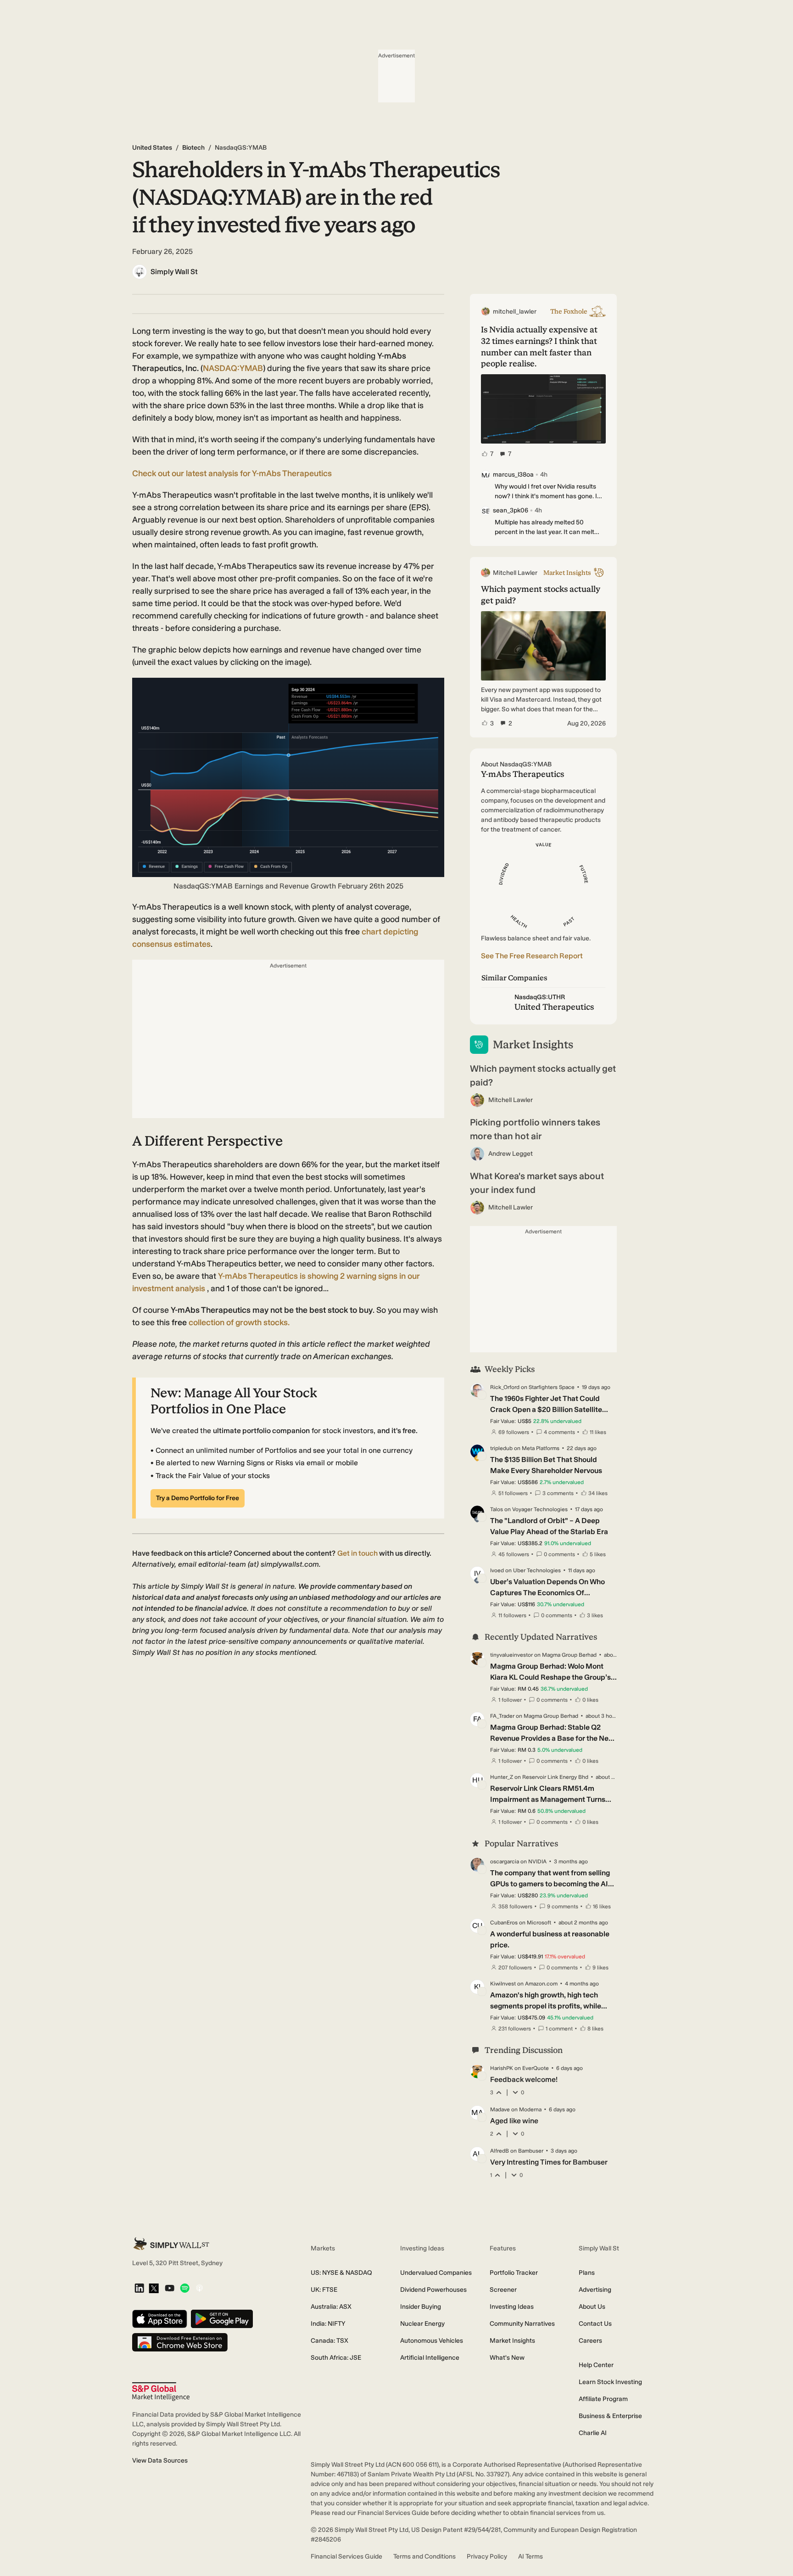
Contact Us (595, 2324)
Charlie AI (593, 2433)
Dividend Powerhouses (433, 2290)
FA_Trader (502, 1716)
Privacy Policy (487, 2556)
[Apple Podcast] (199, 2289)
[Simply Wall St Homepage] (171, 2244)
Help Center (596, 2365)
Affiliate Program (603, 2399)
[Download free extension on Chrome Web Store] (180, 2343)
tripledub (501, 1448)
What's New (507, 2358)
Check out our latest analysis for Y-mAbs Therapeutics (232, 473)
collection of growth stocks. (239, 1322)
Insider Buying (421, 2307)
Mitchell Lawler (511, 1100)
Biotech (193, 148)
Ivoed (497, 1570)
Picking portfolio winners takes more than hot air (535, 1129)
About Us (592, 2307)
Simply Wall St (174, 272)
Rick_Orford (505, 1387)
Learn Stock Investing (610, 2382)
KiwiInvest (503, 1984)
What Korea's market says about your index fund (537, 1183)
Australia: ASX (331, 2307)
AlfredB (500, 2151)
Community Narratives (522, 2324)
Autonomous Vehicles (432, 2341)
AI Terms (531, 2556)
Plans (587, 2273)
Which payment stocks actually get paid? (543, 1075)
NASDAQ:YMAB (233, 368)
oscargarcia (505, 1862)
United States (152, 148)
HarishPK (502, 2068)
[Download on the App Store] (160, 2320)
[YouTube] (170, 2289)
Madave (500, 2109)
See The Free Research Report (532, 956)
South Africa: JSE (336, 2358)
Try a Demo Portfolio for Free (198, 1498)
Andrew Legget (511, 1154)
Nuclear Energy (422, 2324)
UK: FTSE (324, 2290)
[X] (154, 2289)
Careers (590, 2341)
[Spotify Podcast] (185, 2289)
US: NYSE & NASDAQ (341, 2273)
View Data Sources (160, 2461)
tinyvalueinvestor (511, 1655)
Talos (497, 1509)
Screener (503, 2290)
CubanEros (504, 1923)
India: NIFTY (328, 2324)
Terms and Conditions (424, 2556)
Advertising (595, 2290)
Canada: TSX (329, 2341)
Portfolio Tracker (514, 2273)
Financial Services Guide (346, 2556)
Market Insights (512, 2341)
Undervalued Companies (436, 2273)
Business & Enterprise (610, 2416)
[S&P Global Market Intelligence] (161, 2392)
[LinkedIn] (139, 2289)
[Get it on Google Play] (222, 2320)
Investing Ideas (512, 2307)
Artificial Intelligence (430, 2358)
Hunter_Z (502, 1777)
